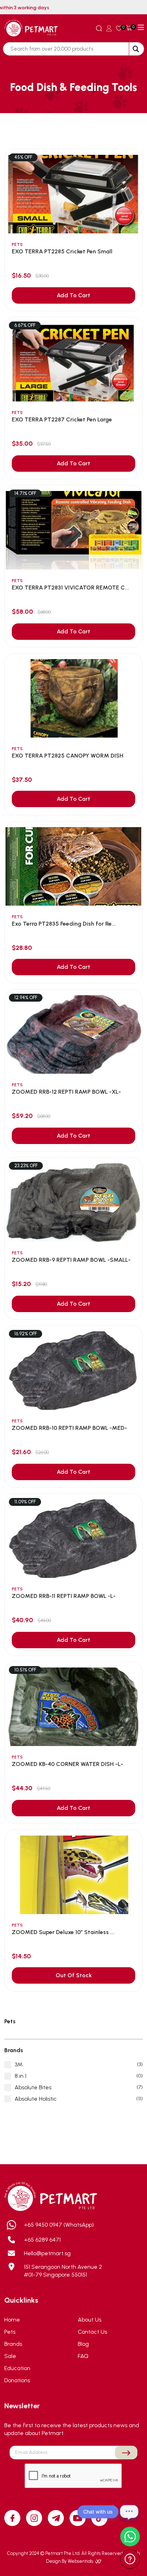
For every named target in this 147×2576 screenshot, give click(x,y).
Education (17, 2368)
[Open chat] (129, 2512)
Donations (17, 2380)
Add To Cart (73, 295)
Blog (83, 2344)
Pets (10, 2332)
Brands (13, 2344)
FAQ (83, 2356)
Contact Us (92, 2332)
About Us (90, 2320)
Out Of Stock (74, 1975)
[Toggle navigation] (141, 27)
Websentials (81, 2561)
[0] (119, 28)
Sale (10, 2356)
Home (12, 2320)
